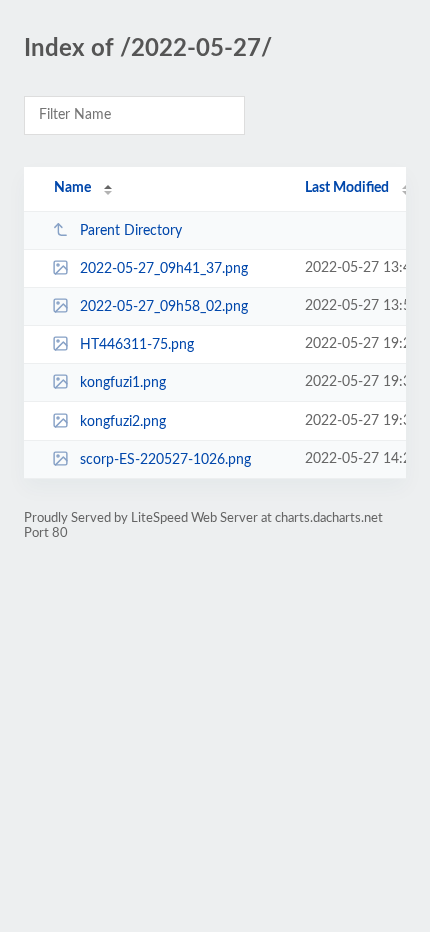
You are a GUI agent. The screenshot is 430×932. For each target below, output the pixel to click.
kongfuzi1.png (123, 383)
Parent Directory (131, 231)
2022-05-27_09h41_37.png (164, 269)
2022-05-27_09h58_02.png (164, 307)
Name (72, 188)
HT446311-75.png (137, 345)
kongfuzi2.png (123, 422)
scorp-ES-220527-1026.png (165, 460)
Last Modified (347, 188)
